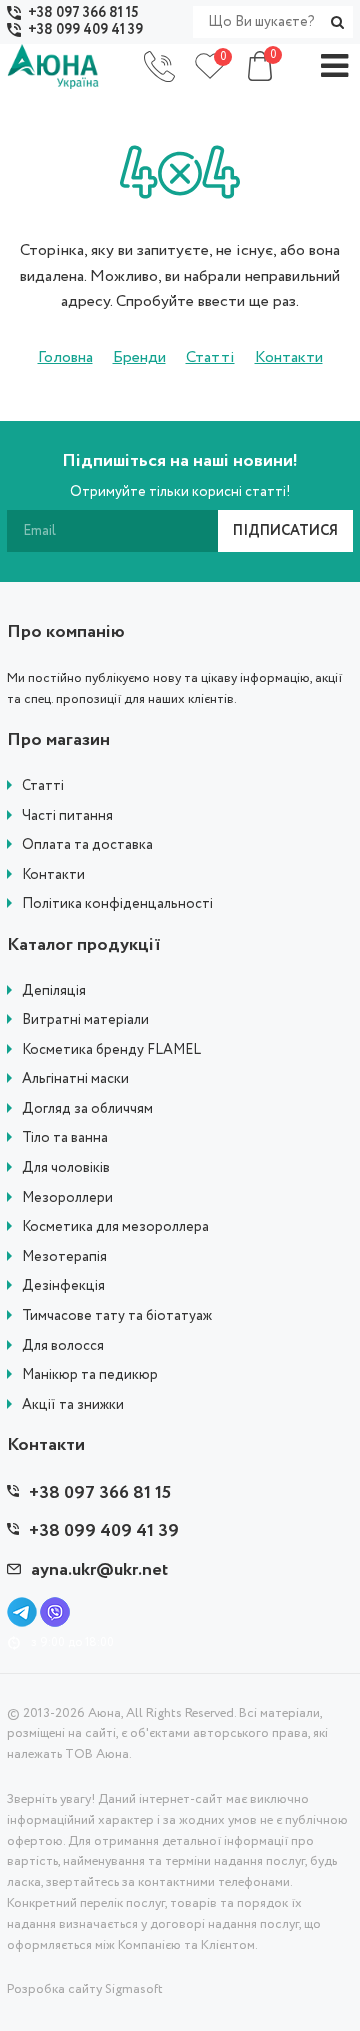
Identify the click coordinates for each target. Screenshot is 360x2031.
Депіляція (54, 991)
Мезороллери (67, 1198)
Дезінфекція (63, 1286)
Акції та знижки (73, 1405)
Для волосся (63, 1346)
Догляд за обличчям (87, 1109)
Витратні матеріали (85, 1020)
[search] (337, 22)
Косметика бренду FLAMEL (111, 1050)
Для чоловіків (66, 1168)
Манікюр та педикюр (90, 1375)
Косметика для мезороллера (115, 1227)
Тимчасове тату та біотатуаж (117, 1316)
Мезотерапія (64, 1257)
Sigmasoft (134, 1989)
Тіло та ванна (65, 1138)
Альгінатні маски (75, 1079)
